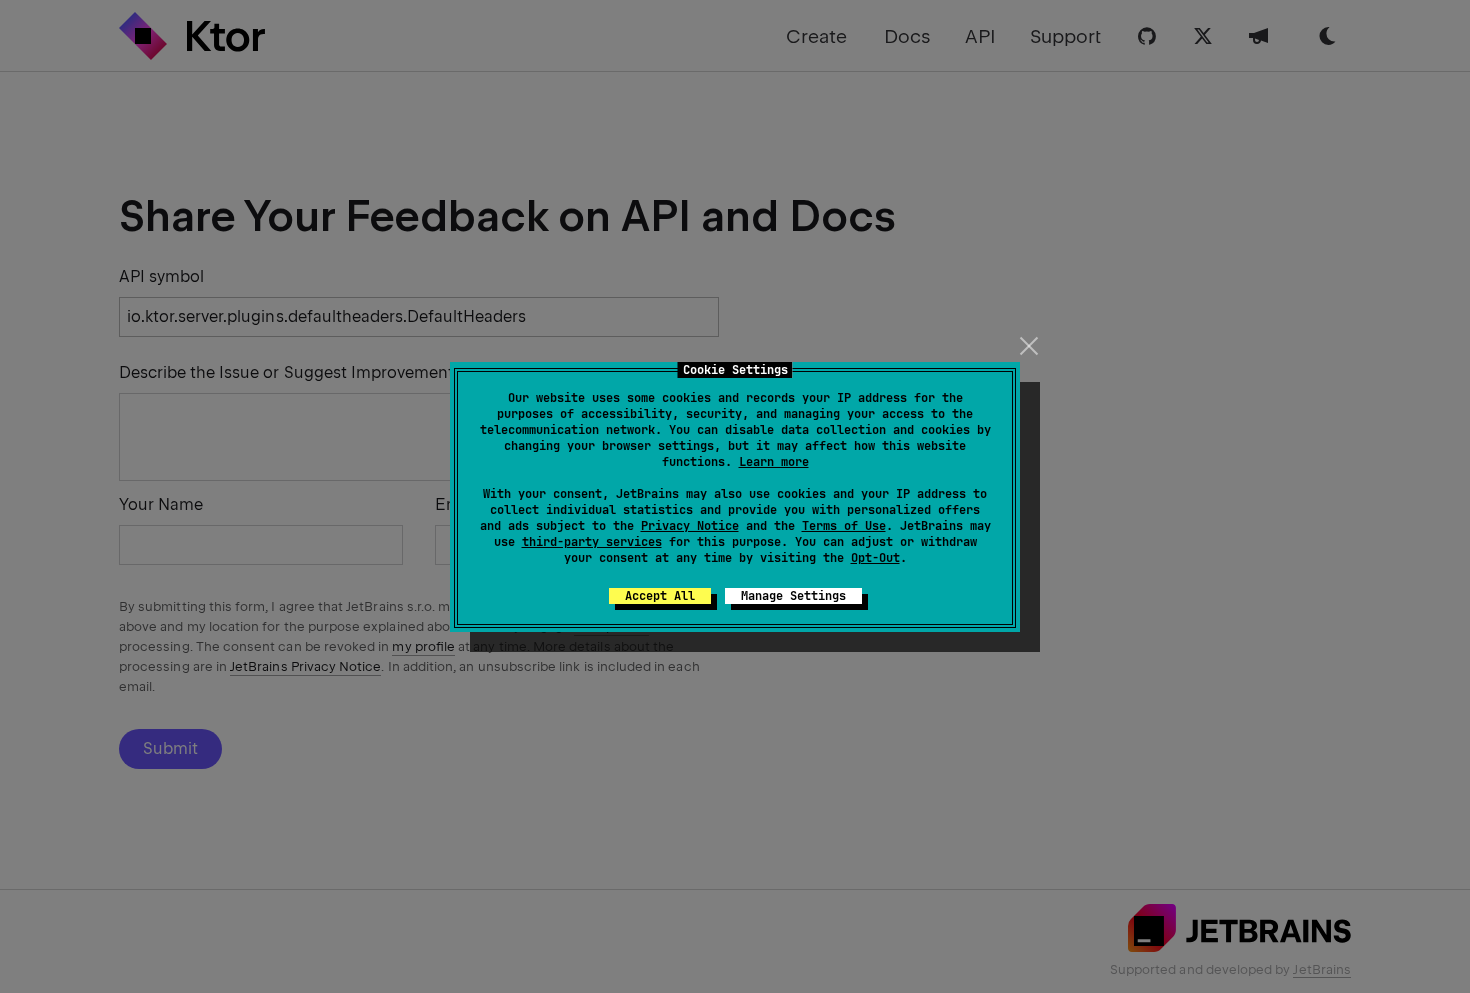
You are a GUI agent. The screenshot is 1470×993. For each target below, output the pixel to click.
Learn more (774, 462)
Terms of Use (844, 526)
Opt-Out (875, 558)
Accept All (660, 596)
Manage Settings (793, 596)
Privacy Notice (690, 526)
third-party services (592, 542)
